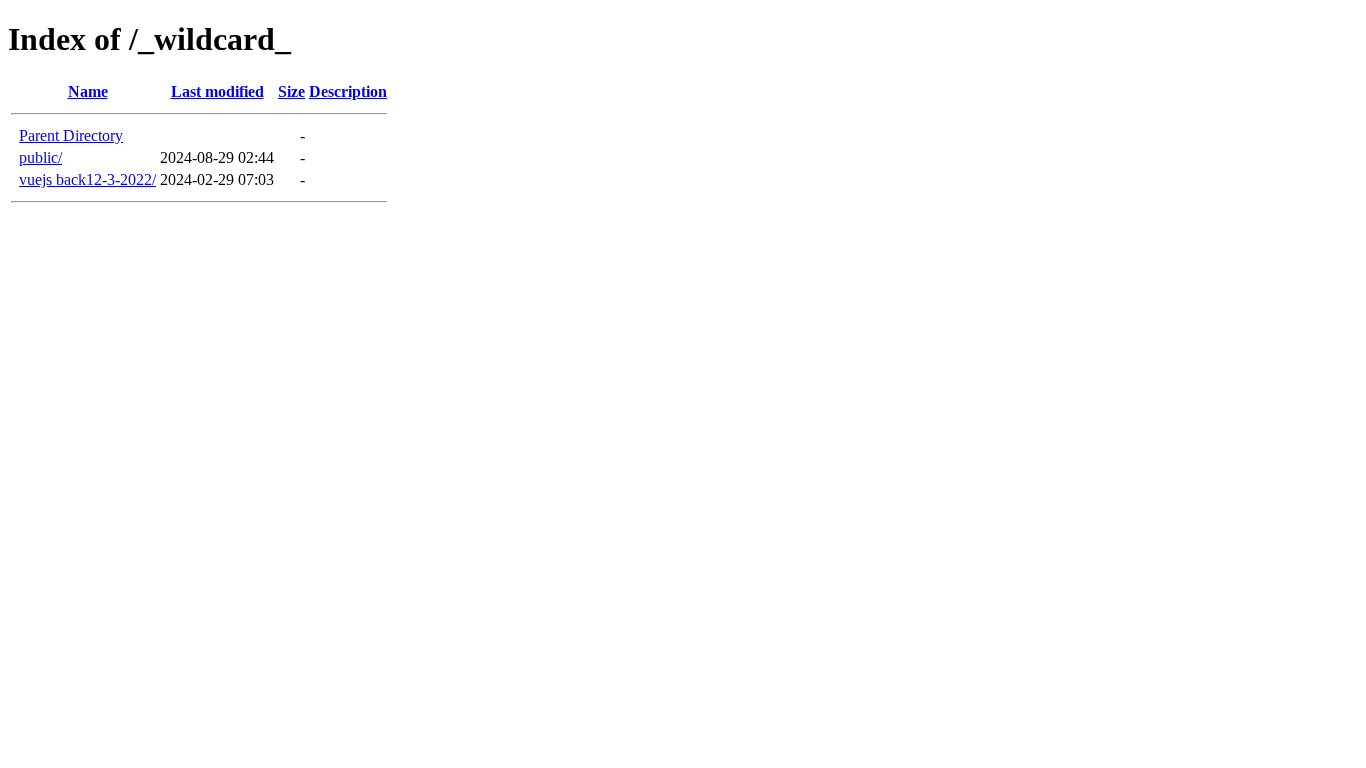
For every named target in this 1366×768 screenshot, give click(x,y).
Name (88, 91)
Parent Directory (71, 135)
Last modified (217, 91)
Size (291, 91)
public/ (40, 157)
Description (348, 91)
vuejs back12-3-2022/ (87, 179)
